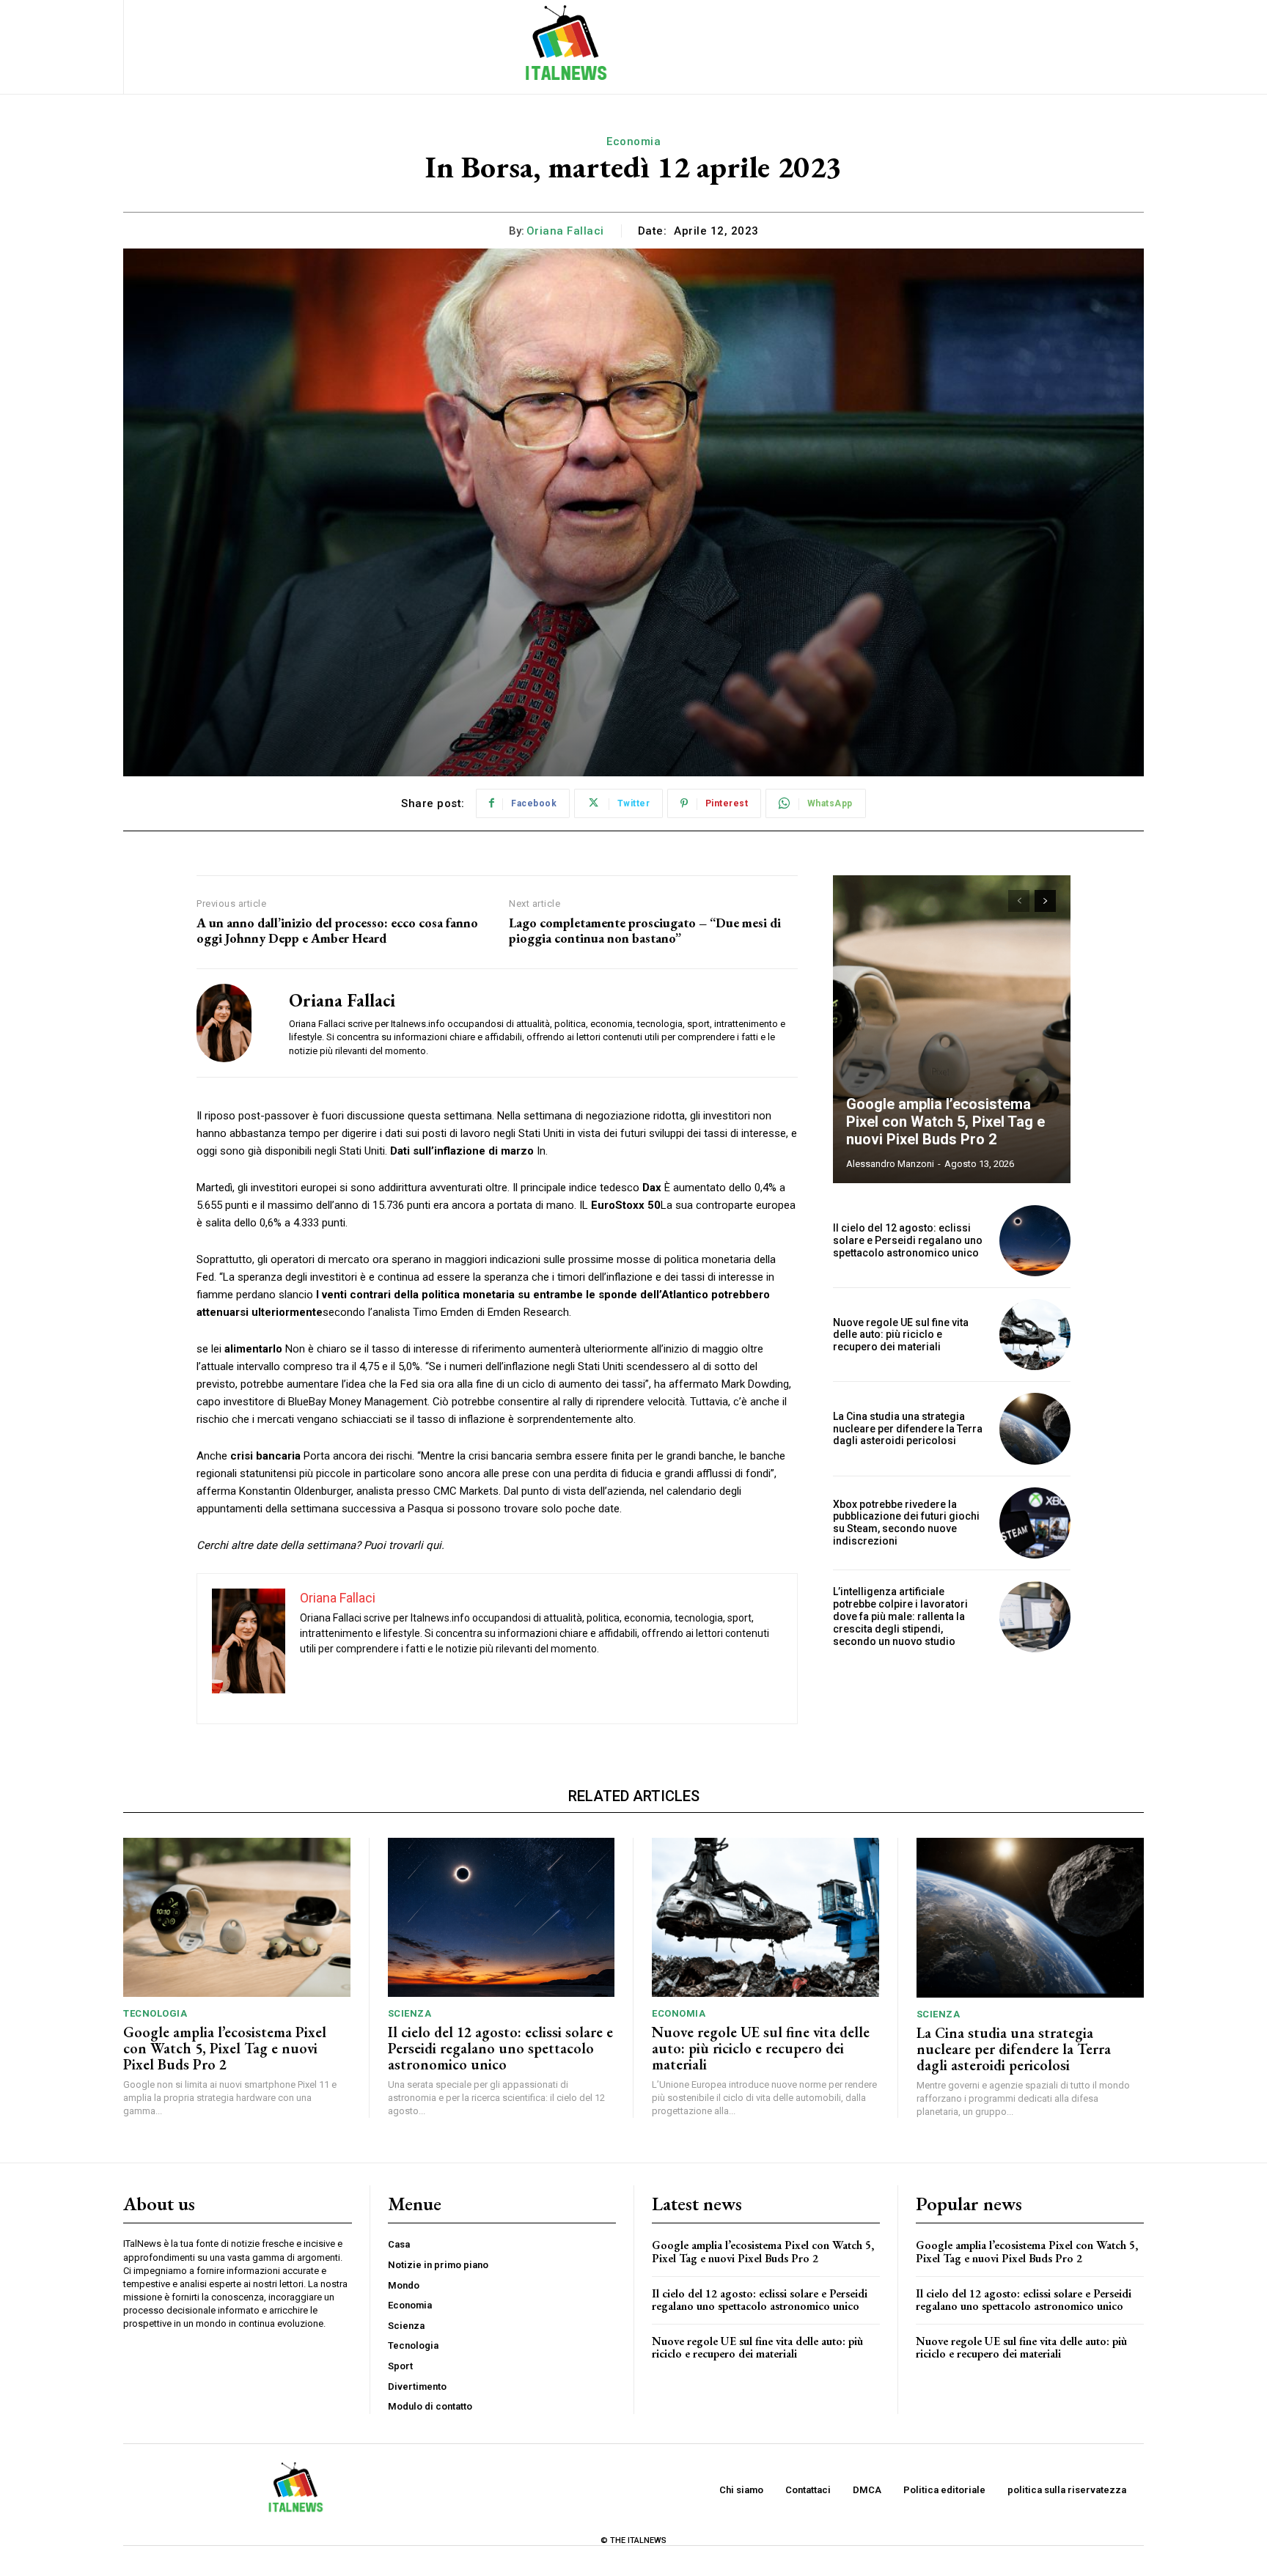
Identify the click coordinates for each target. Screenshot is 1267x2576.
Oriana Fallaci (565, 231)
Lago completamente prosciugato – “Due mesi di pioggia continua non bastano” (645, 931)
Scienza (410, 2013)
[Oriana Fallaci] (232, 1023)
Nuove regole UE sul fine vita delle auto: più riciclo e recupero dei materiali (901, 1335)
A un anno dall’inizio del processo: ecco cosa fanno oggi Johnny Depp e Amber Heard (337, 931)
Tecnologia (155, 2013)
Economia (633, 141)
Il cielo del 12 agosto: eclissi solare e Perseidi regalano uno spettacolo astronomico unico (908, 1240)
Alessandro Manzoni (890, 1164)
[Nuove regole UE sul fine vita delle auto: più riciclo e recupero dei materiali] (1035, 1335)
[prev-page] (1019, 901)
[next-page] (1045, 901)
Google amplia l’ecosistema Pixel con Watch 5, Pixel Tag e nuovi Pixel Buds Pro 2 (945, 1122)
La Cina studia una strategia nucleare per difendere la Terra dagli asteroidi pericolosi (908, 1429)
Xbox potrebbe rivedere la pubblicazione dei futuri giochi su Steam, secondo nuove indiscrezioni (906, 1523)
